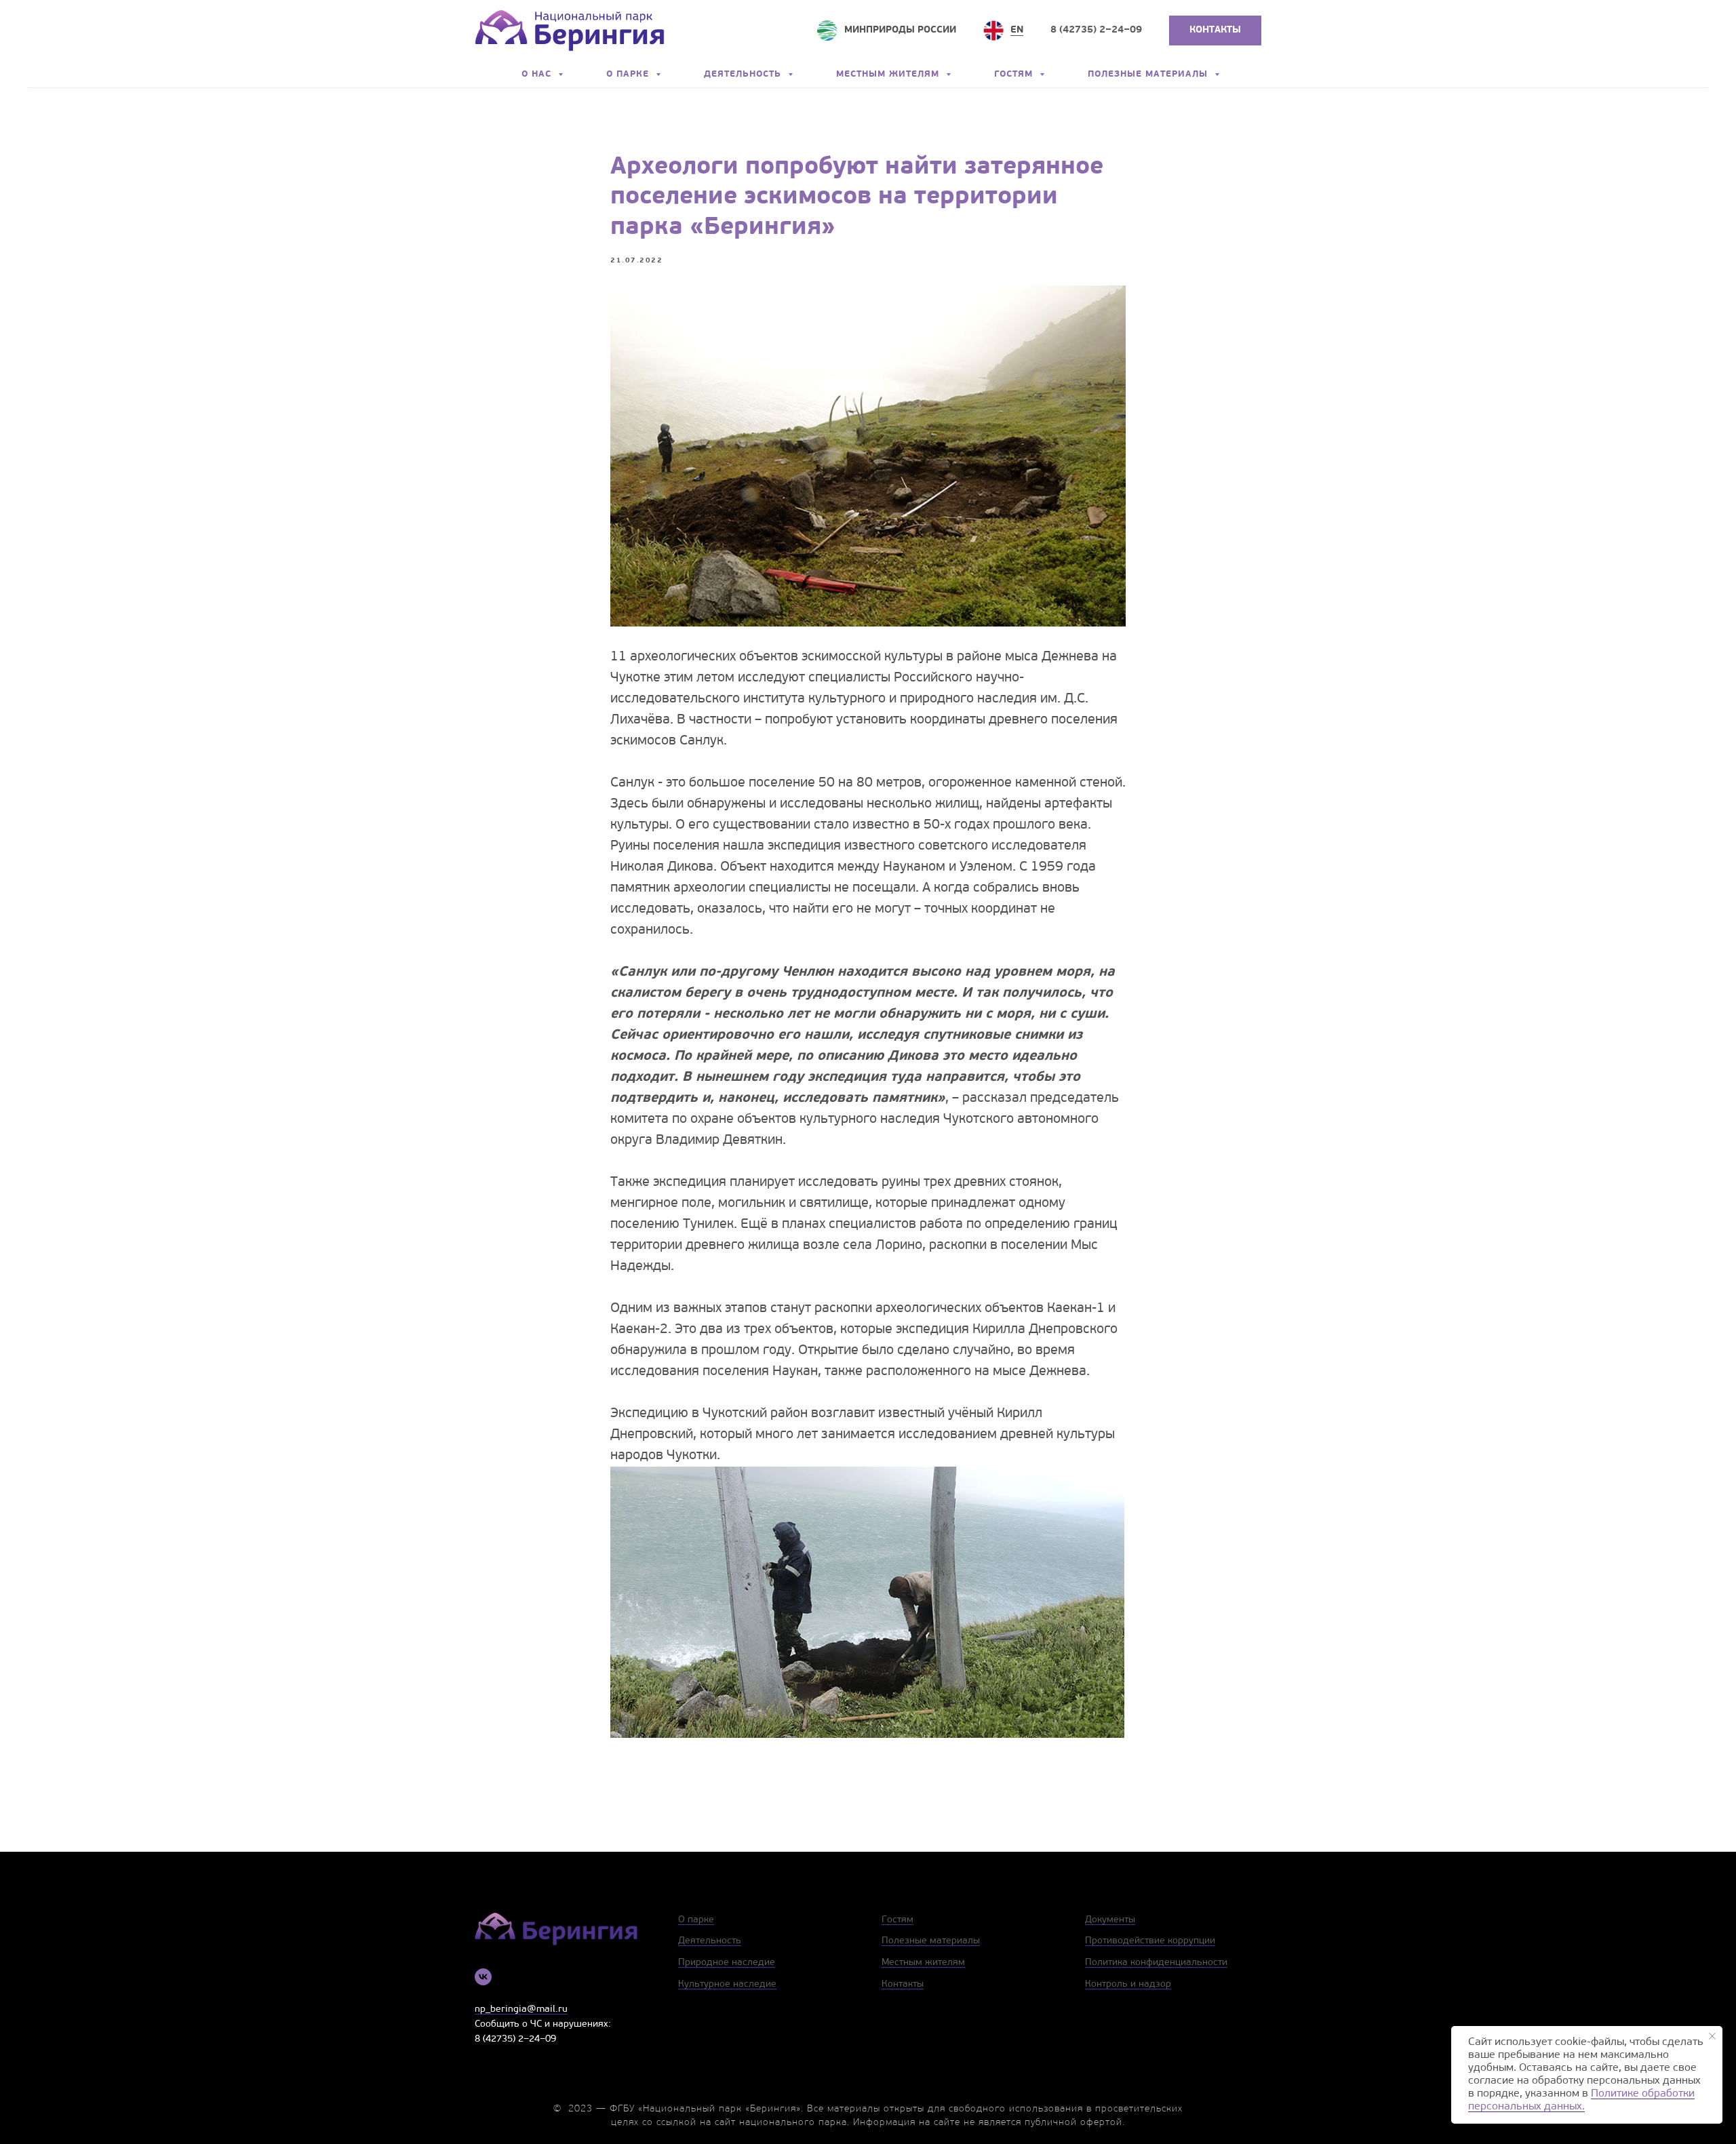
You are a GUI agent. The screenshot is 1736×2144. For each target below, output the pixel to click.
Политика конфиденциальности (1156, 1963)
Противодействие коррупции (1150, 1941)
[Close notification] (1712, 2036)
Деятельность (744, 74)
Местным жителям (889, 74)
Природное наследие (727, 1963)
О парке (629, 74)
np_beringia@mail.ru (521, 2009)
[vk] (483, 1977)
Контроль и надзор (1128, 1984)
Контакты (903, 1984)
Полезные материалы (1149, 74)
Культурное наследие (727, 1984)
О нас (538, 74)
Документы (1110, 1920)
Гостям (1015, 74)
